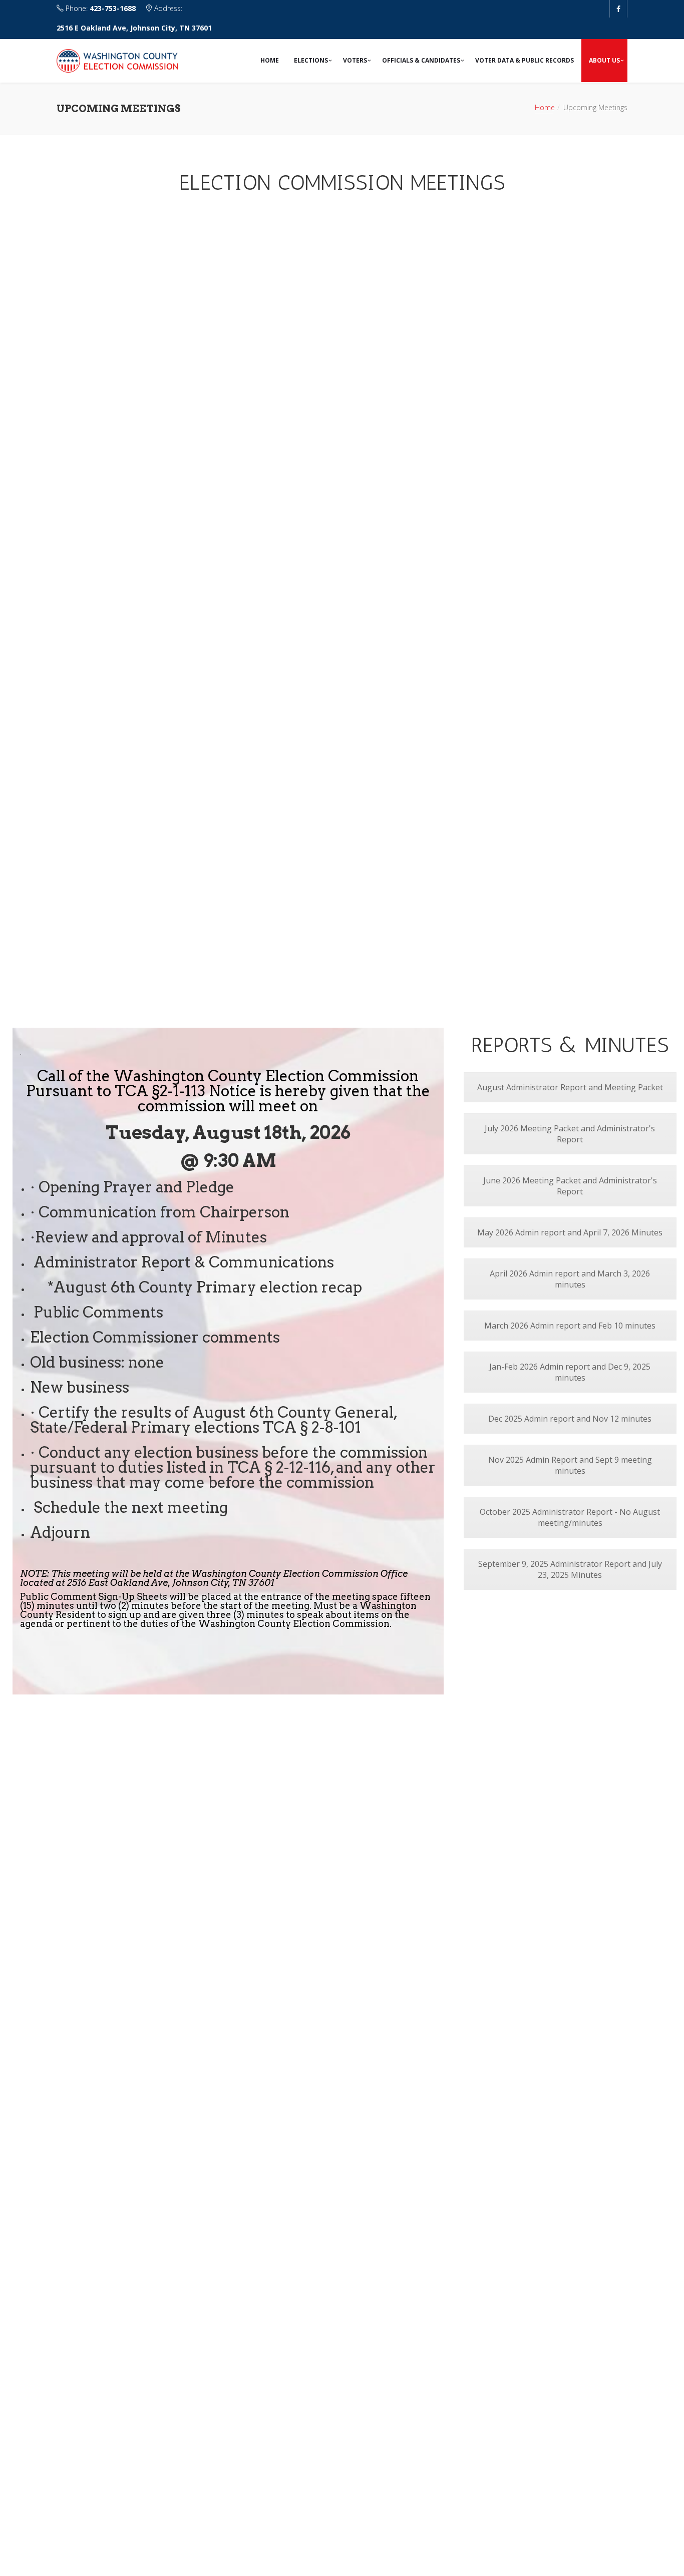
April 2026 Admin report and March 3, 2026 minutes (570, 1279)
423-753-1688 (113, 8)
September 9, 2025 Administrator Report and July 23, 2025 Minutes (570, 1569)
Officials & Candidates (421, 60)
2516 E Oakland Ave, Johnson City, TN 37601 (134, 28)
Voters (355, 60)
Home (270, 60)
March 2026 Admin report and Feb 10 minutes (570, 1326)
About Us (604, 60)
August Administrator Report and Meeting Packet (570, 1087)
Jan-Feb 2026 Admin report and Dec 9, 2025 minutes (570, 1372)
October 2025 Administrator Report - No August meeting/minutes (570, 1517)
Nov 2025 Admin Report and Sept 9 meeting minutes (570, 1465)
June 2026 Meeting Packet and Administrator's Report (570, 1186)
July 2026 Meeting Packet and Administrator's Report (570, 1134)
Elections (311, 60)
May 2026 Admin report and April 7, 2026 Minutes (570, 1232)
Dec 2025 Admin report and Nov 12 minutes (570, 1419)
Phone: (100, 8)
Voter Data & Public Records (525, 60)
